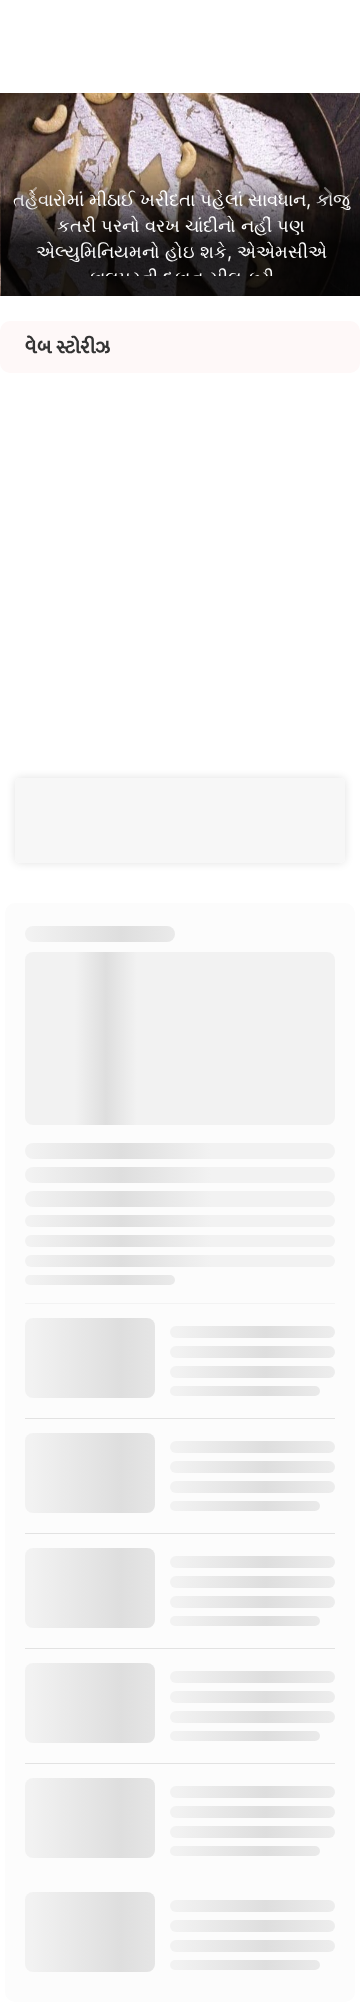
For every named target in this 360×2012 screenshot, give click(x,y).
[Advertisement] (180, 553)
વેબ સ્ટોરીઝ (67, 347)
